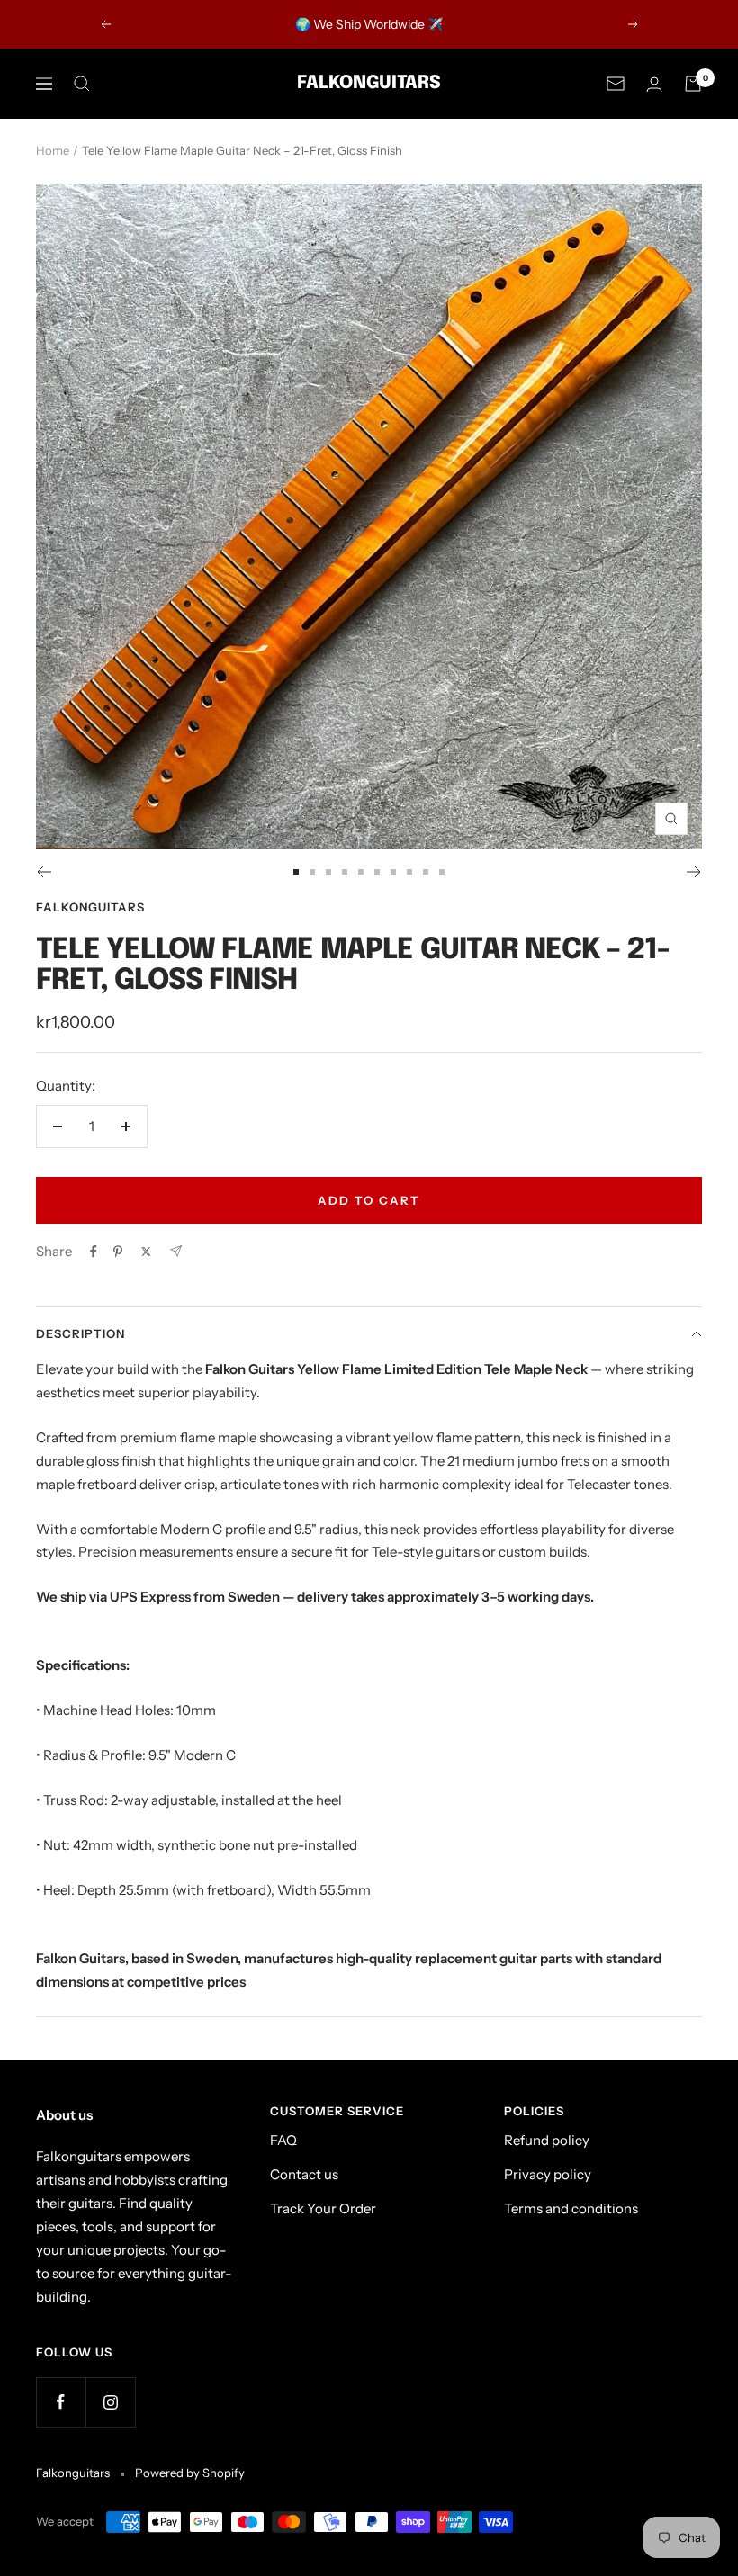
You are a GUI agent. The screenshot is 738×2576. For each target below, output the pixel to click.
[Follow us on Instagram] (110, 2402)
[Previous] (44, 872)
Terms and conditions (571, 2208)
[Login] (654, 84)
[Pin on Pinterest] (118, 1252)
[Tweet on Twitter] (146, 1252)
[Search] (82, 84)
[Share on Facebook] (94, 1252)
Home (53, 150)
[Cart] (693, 84)
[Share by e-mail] (176, 1251)
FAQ (283, 2140)
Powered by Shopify (190, 2473)
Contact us (304, 2174)
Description (81, 1333)
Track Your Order (323, 2208)
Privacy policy (548, 2174)
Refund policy (547, 2140)
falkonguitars (90, 907)
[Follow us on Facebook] (61, 2402)
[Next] (694, 872)
